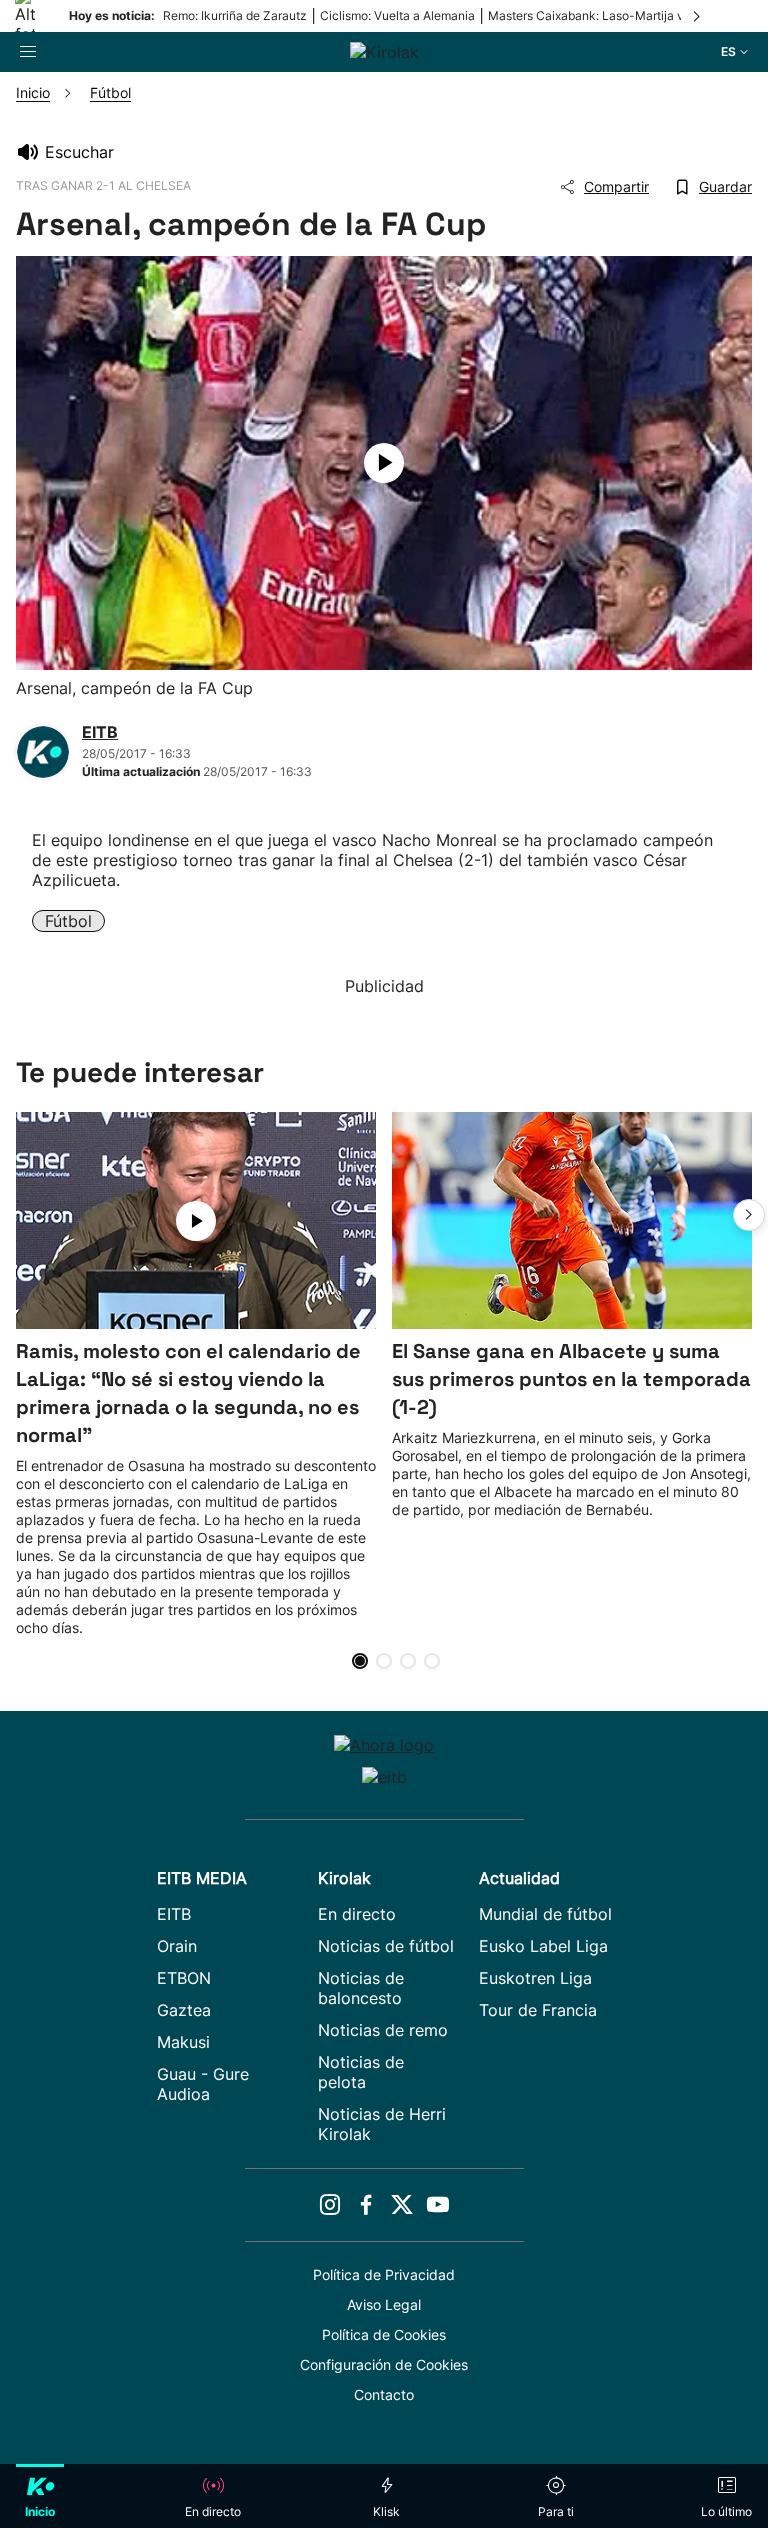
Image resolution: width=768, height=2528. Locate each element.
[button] (749, 1215)
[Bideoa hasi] (384, 463)
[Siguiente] (698, 16)
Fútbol (68, 921)
